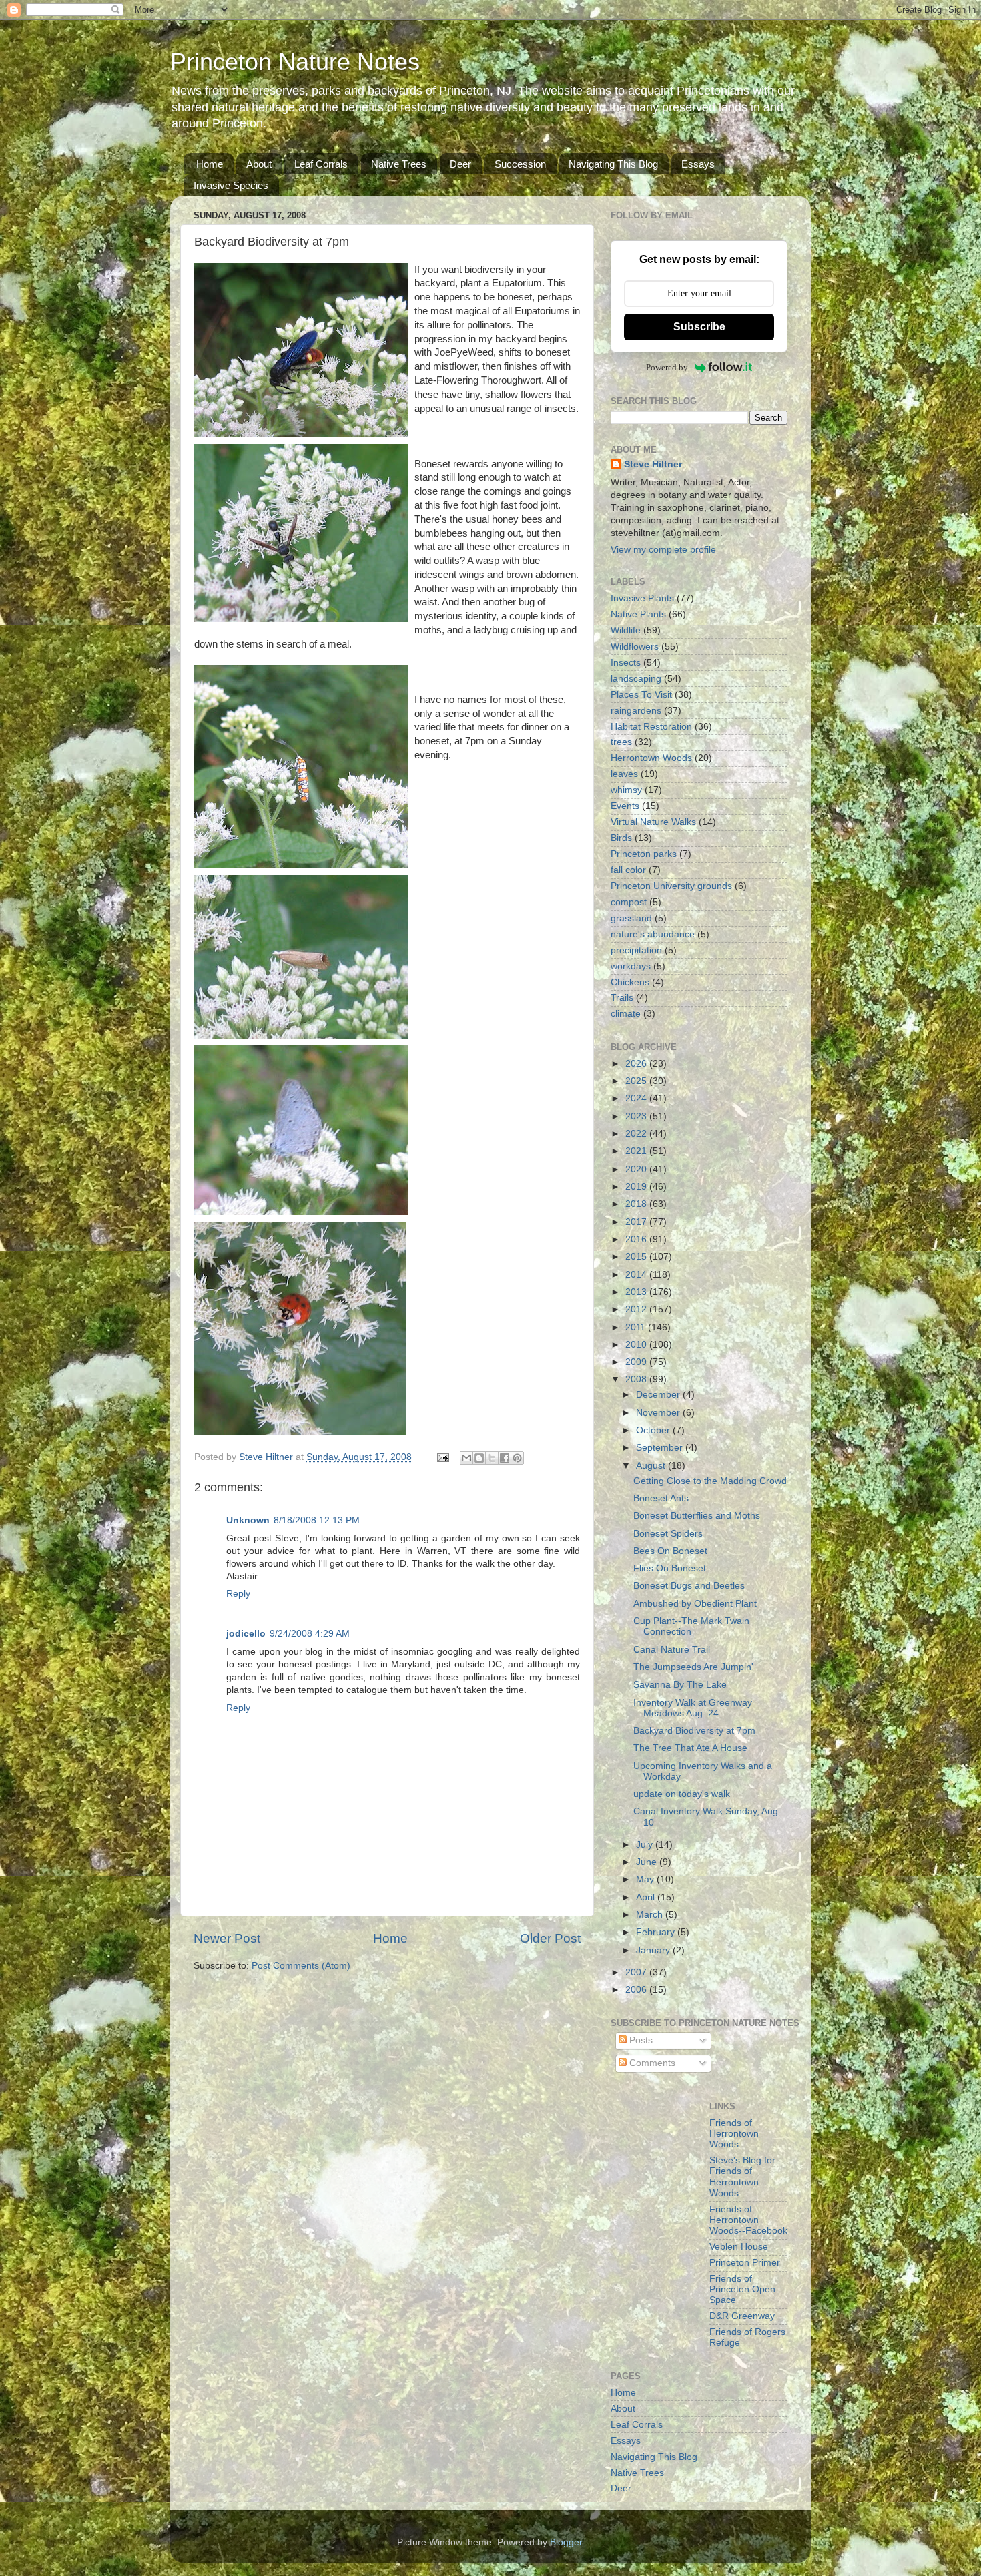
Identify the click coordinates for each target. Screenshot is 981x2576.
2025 (637, 1081)
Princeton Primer (745, 2263)
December (659, 1395)
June (648, 1862)
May (646, 1879)
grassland (631, 918)
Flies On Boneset (670, 1568)
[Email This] (466, 1458)
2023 (637, 1116)
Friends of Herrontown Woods (734, 2134)
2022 (637, 1134)
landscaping (636, 679)
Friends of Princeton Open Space (742, 2289)
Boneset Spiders (668, 1534)
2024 (637, 1098)
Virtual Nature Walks (653, 822)
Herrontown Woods (651, 758)
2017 (637, 1222)
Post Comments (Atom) (301, 1966)
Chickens (630, 982)
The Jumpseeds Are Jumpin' (693, 1667)
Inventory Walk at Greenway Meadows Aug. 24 (693, 1708)
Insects (626, 663)
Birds (621, 838)
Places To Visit (641, 695)
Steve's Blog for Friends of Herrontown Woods (742, 2177)
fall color (628, 870)
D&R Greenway (742, 2316)
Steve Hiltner (653, 464)
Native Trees (399, 164)
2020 (637, 1169)
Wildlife (626, 630)
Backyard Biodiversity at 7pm (694, 1731)
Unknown (248, 1520)
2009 (637, 1362)
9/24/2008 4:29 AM (310, 1634)
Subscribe (699, 327)
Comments (651, 2063)
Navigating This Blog (613, 164)
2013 (637, 1292)
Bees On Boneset (670, 1551)
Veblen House (739, 2247)
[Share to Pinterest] (517, 1458)
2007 (637, 1972)
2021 (637, 1151)
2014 (637, 1275)
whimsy (626, 790)
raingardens (636, 711)
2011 (637, 1327)
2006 (637, 1990)
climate (626, 1014)
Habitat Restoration (651, 727)
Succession (520, 164)
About (259, 164)
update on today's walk (682, 1794)
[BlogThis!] (479, 1458)
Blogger (566, 2542)
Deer (460, 164)
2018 (637, 1204)
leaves (624, 774)
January (654, 1950)
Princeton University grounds (671, 886)
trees (621, 742)
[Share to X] (492, 1458)
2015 (637, 1257)
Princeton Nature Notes (295, 62)
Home (210, 164)
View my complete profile (663, 550)
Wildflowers (635, 647)
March (651, 1915)
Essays (698, 164)
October (654, 1430)
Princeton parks (644, 854)
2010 (637, 1345)
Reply (238, 1594)
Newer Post (227, 1938)
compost (629, 902)
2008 (637, 1379)
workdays (631, 966)
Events (625, 806)
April (647, 1897)
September (661, 1448)
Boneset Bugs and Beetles (689, 1586)
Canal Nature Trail (672, 1650)
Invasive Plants (642, 598)
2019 (637, 1187)
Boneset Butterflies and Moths (697, 1516)
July (646, 1845)
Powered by (667, 367)
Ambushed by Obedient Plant (695, 1604)
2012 (637, 1309)
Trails (622, 998)
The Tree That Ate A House (690, 1748)
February (657, 1932)
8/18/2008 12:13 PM (317, 1520)
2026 (637, 1064)
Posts (640, 2040)
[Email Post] (442, 1457)
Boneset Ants (661, 1498)
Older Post (550, 1938)
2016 (637, 1239)
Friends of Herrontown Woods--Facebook (748, 2220)
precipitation (636, 950)
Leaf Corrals (321, 164)
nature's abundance (653, 934)
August (652, 1466)
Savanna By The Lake (680, 1685)
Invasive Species (231, 185)
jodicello (246, 1634)
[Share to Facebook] (505, 1458)
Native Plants (638, 614)
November (659, 1413)
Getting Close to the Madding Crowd (710, 1481)
